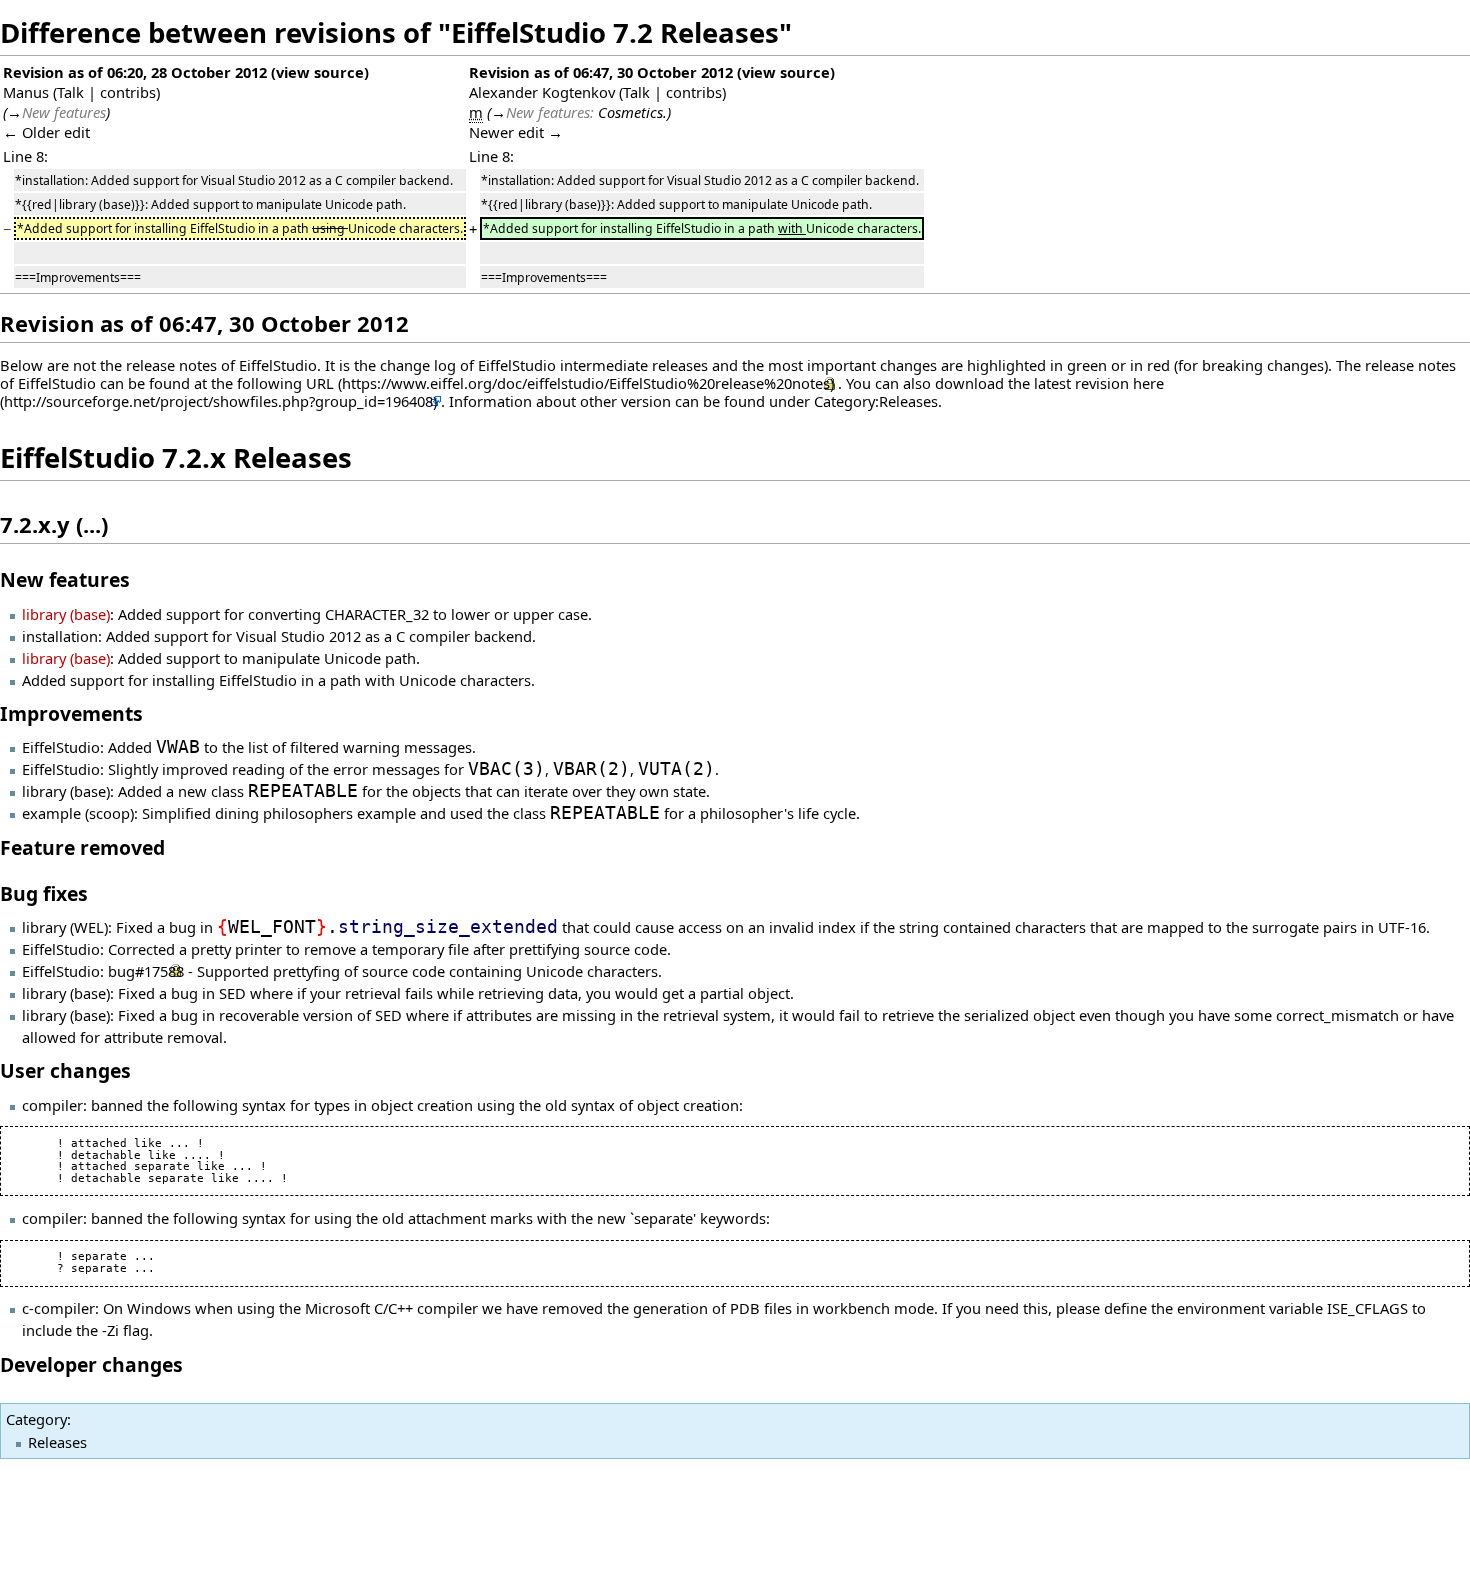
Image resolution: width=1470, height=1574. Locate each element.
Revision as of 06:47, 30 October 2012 (601, 72)
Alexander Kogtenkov (542, 92)
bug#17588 (146, 971)
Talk (70, 92)
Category (36, 1419)
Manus (26, 92)
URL (320, 383)
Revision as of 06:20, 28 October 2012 (135, 72)
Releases (57, 1442)
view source (320, 72)
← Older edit (46, 132)
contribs (128, 92)
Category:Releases (876, 401)
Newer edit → (516, 132)
